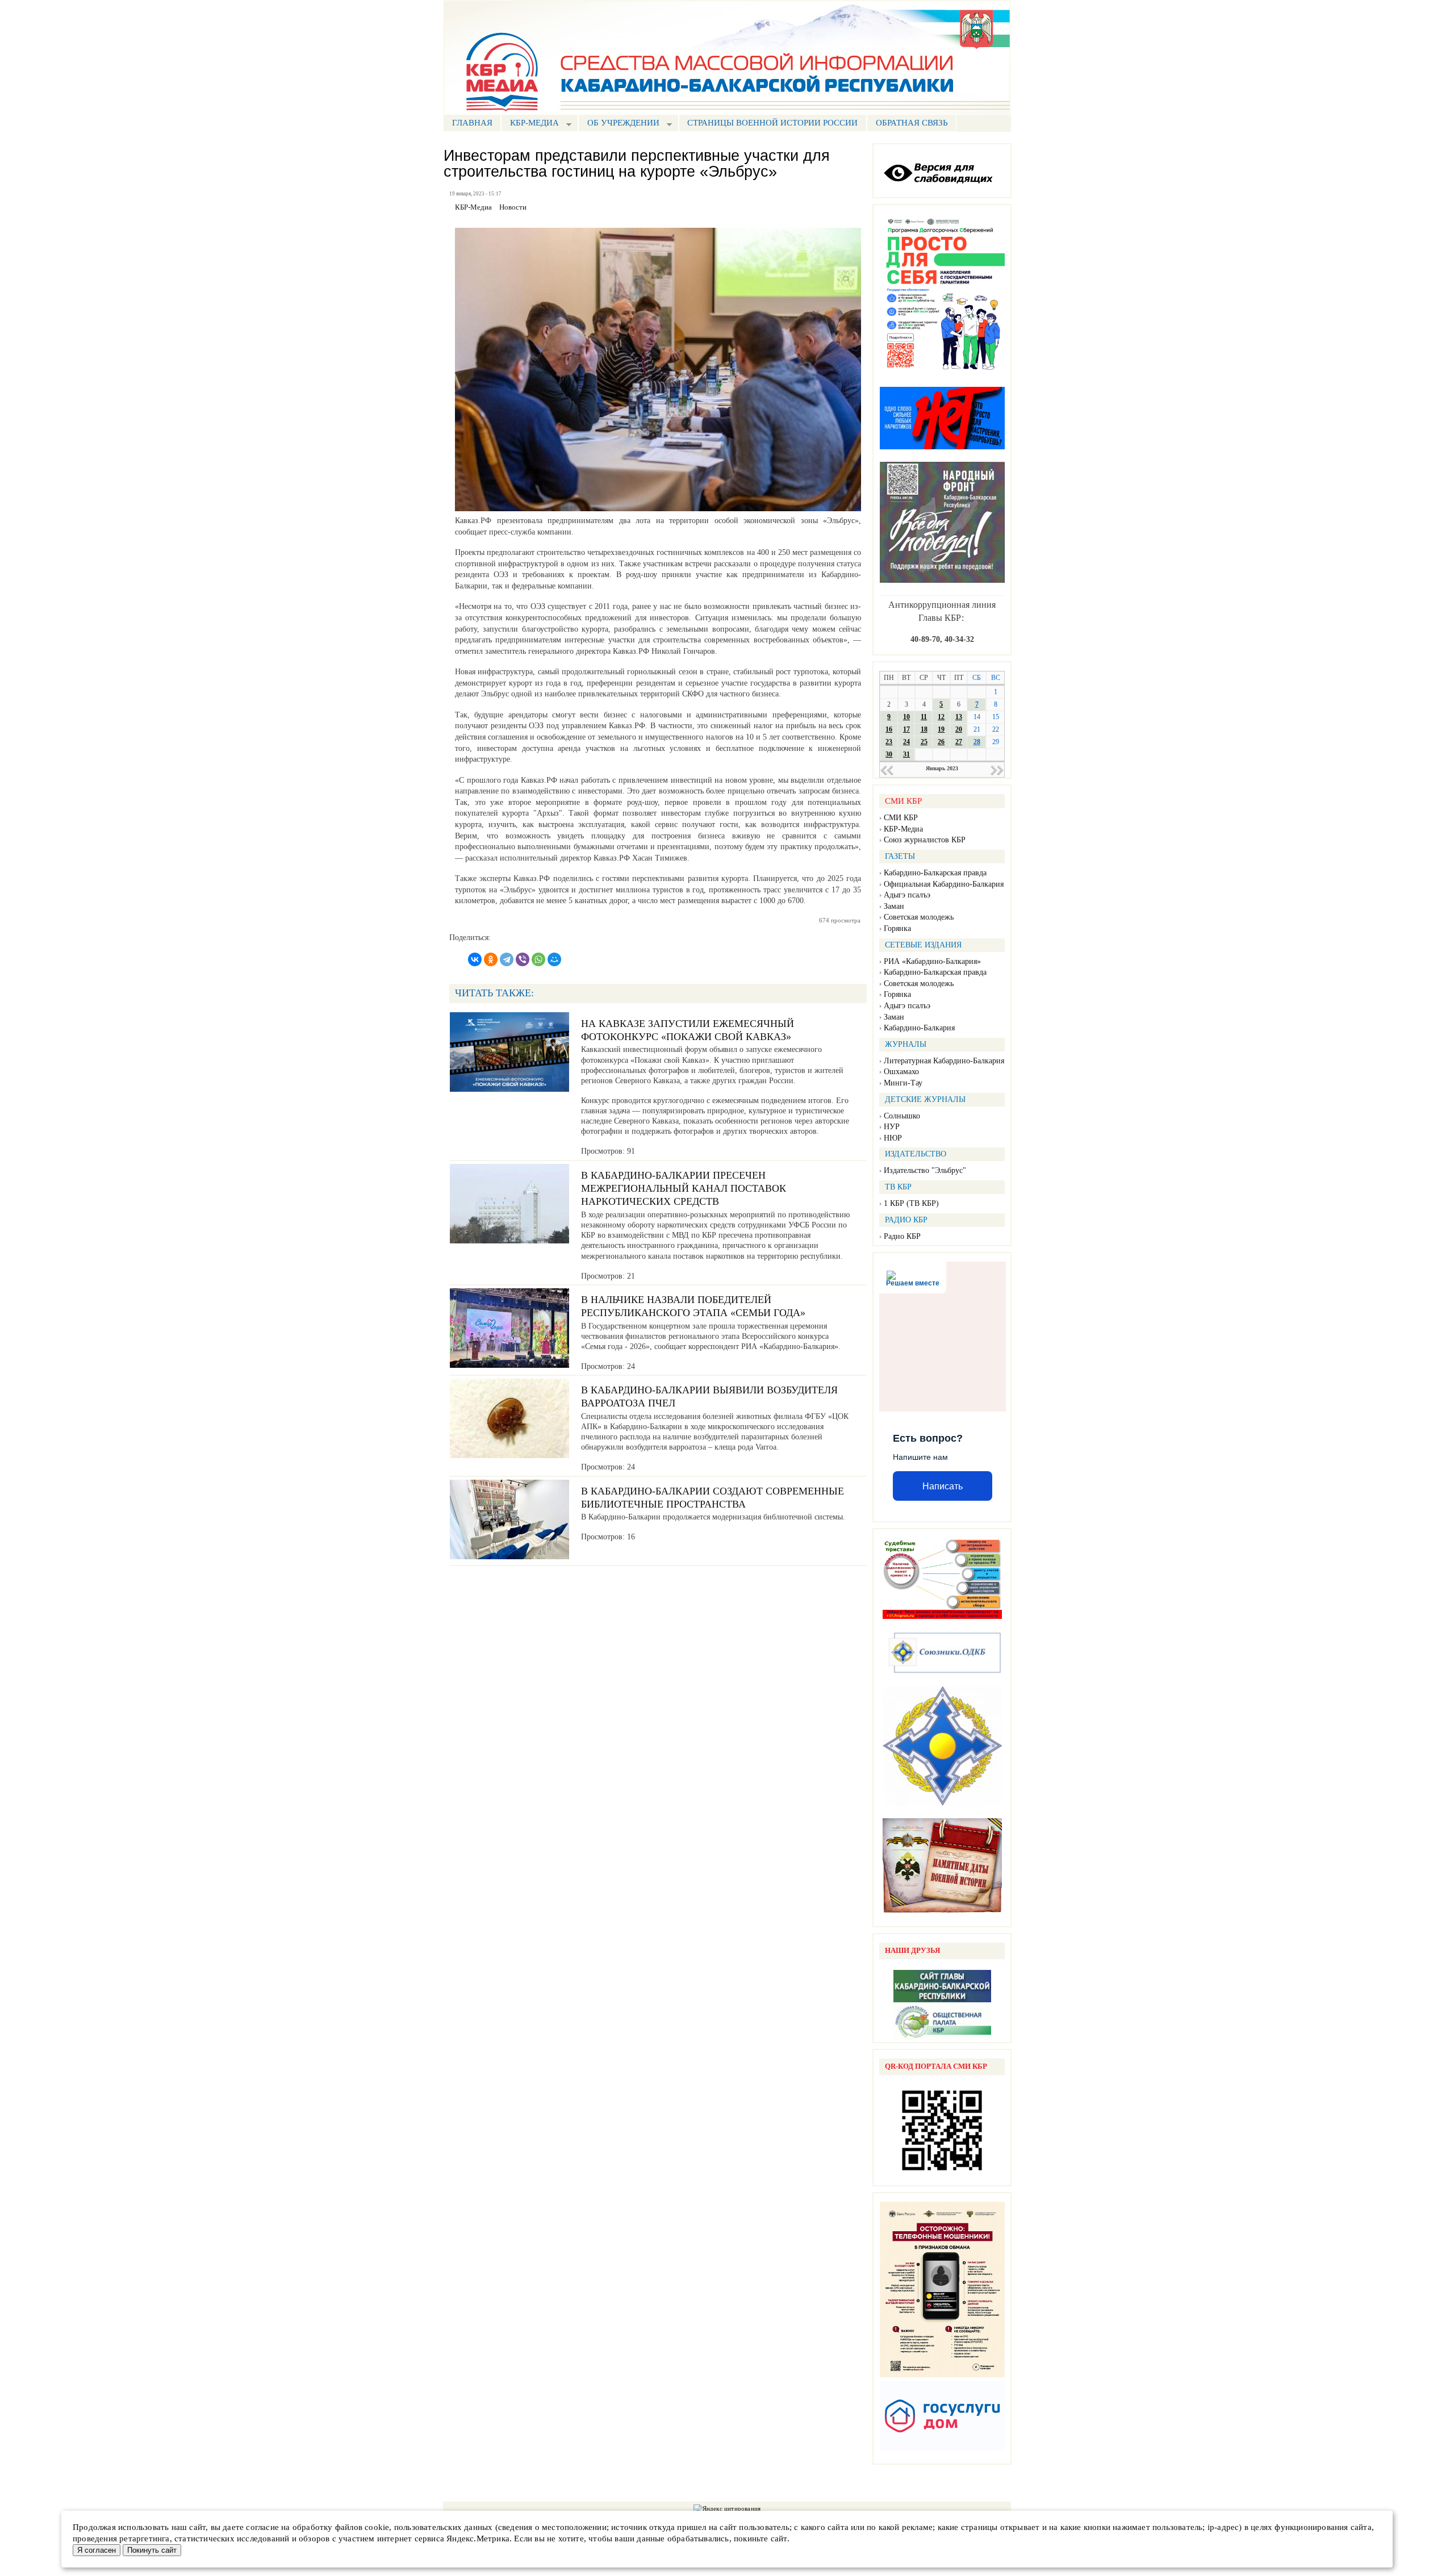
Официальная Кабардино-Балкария (944, 884)
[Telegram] (507, 959)
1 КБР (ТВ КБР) (911, 1203)
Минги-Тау (903, 1083)
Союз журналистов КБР (925, 840)
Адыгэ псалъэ (907, 895)
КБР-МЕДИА (530, 124)
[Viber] (523, 959)
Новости (513, 207)
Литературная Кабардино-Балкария (944, 1061)
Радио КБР (902, 1236)
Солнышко (902, 1116)
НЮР (893, 1138)
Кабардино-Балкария (919, 1028)
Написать (943, 1486)
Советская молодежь (919, 917)
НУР (892, 1127)
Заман (894, 906)
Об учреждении (619, 124)
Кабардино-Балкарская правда (935, 873)
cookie (377, 2527)
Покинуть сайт (152, 2550)
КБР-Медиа (903, 829)
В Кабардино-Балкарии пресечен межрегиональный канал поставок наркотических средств (684, 1189)
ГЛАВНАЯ (472, 123)
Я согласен (97, 2550)
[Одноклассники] (491, 959)
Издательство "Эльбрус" (925, 1170)
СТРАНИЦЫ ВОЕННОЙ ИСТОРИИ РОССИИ (772, 123)
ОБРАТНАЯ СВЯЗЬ (912, 123)
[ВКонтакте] (475, 959)
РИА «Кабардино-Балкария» (932, 961)
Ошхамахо (901, 1072)
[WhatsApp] (538, 959)
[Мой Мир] (554, 959)
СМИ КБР (901, 818)
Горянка (897, 928)
